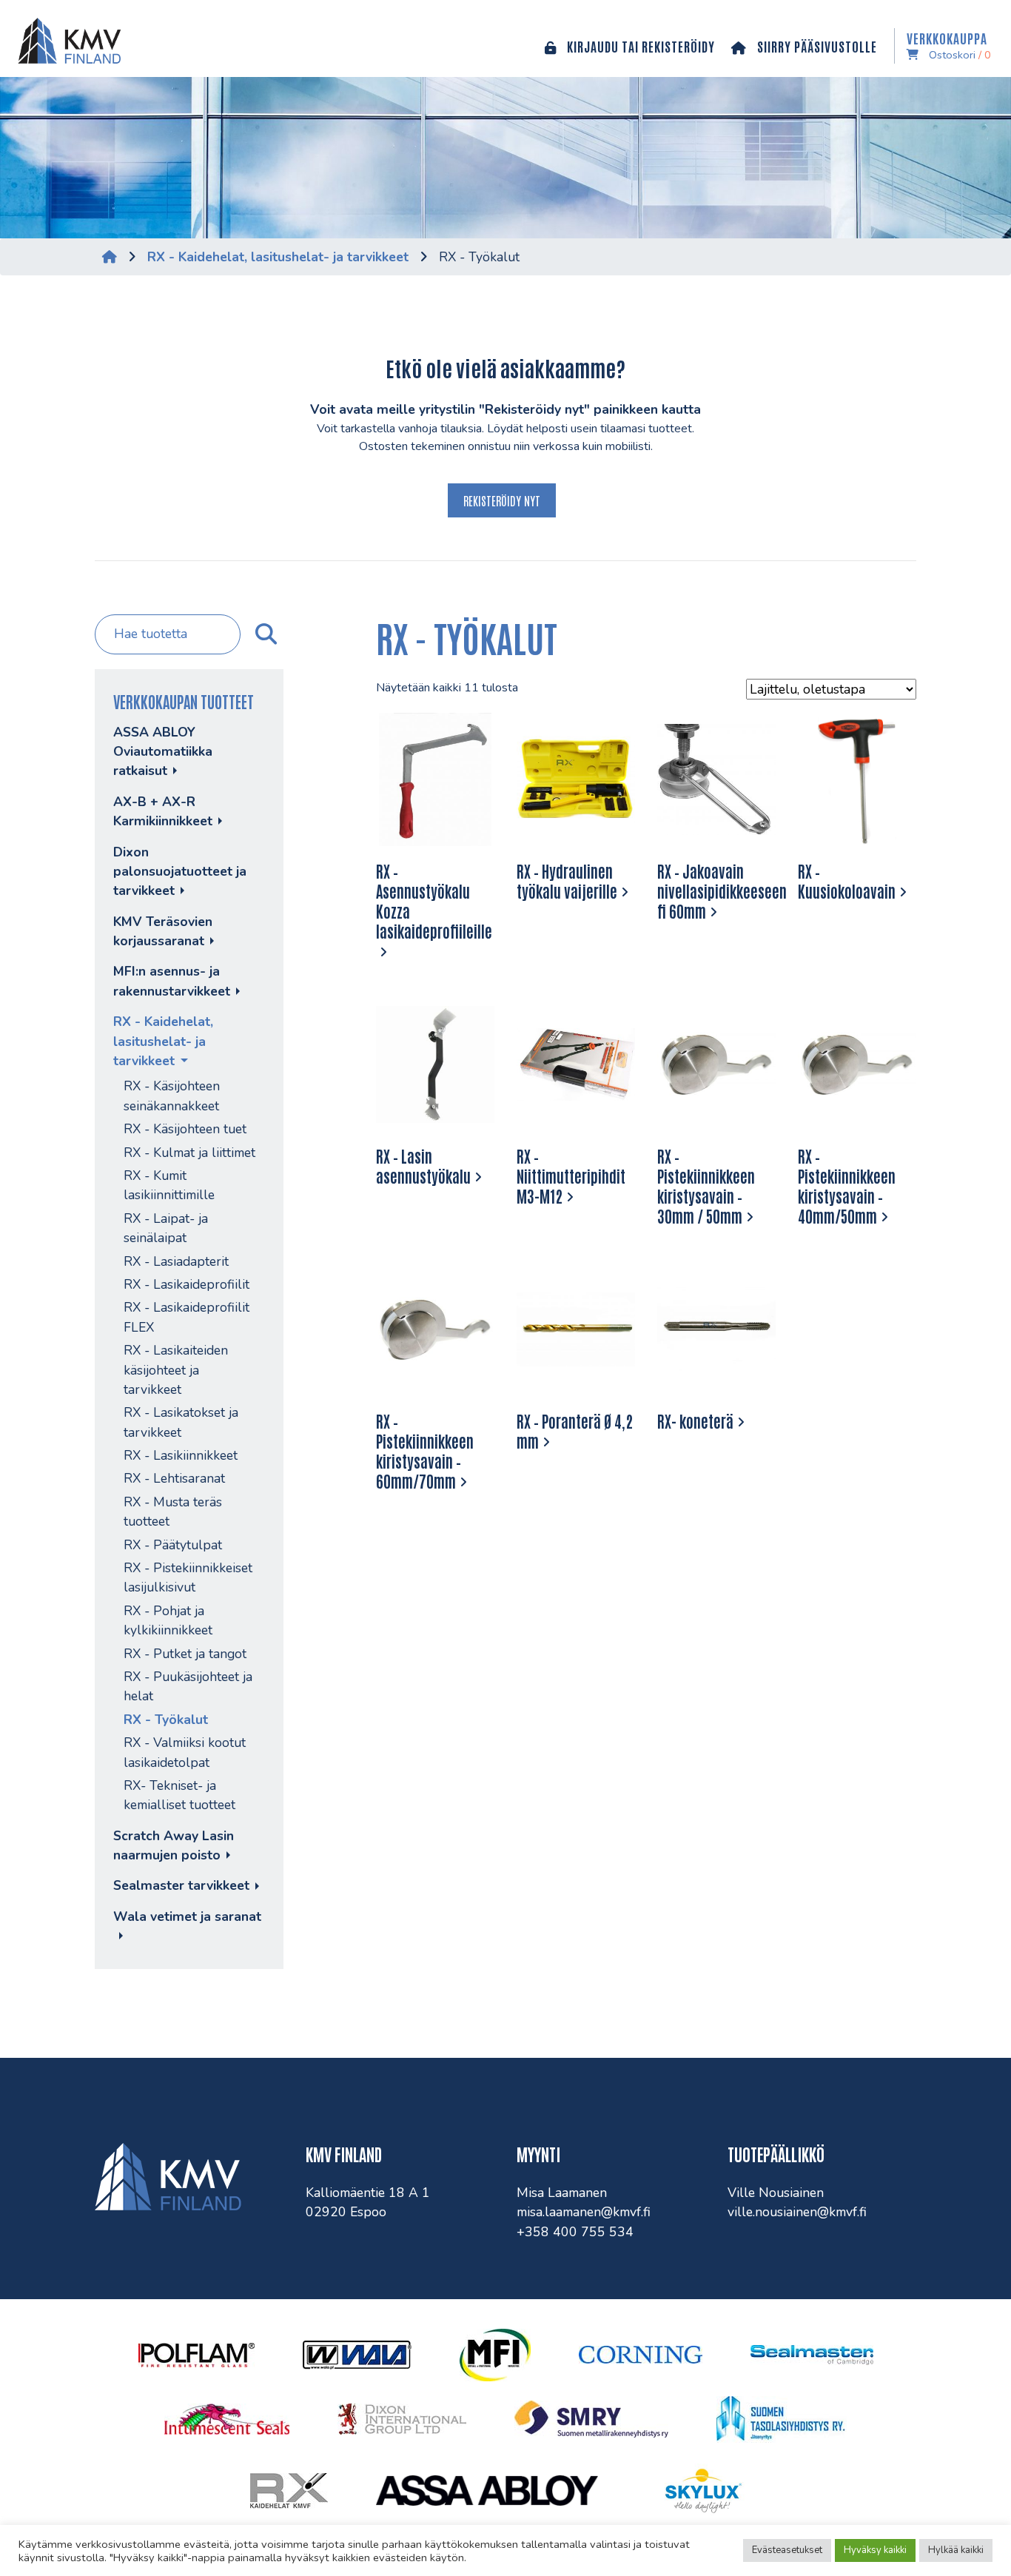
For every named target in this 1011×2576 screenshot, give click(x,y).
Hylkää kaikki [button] (956, 2550)
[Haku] (264, 634)
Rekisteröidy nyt (502, 500)
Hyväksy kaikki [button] (875, 2550)
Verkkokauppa (949, 46)
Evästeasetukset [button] (787, 2550)
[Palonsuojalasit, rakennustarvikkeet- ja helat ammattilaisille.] (66, 38)
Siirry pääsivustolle (816, 46)
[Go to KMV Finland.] (110, 257)
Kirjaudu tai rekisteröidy (639, 46)
